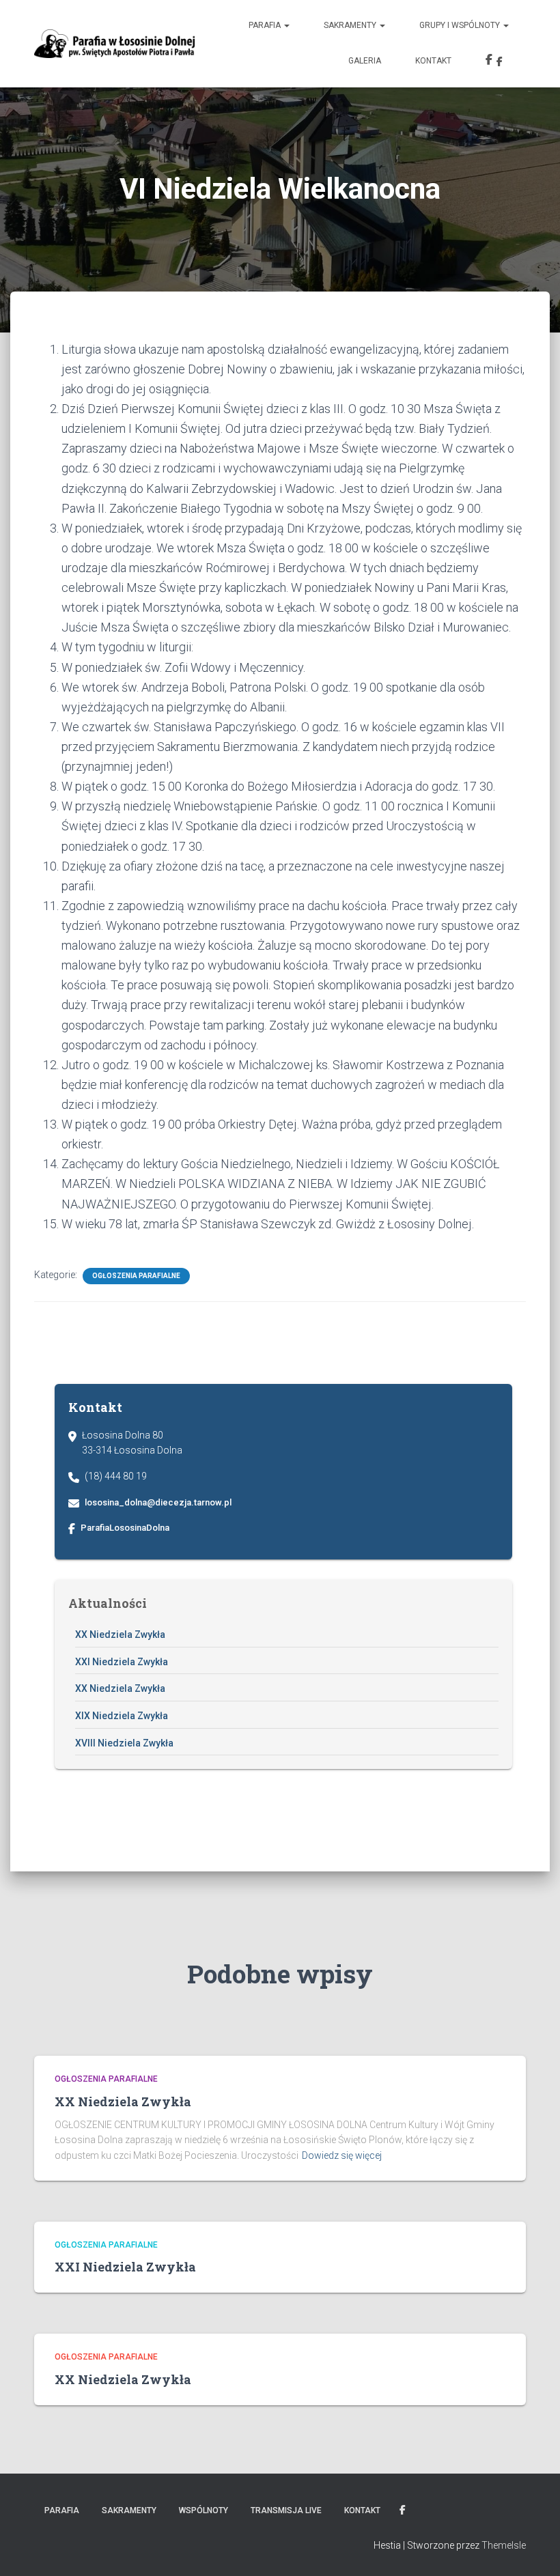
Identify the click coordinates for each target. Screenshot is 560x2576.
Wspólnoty (204, 2510)
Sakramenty (351, 25)
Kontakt (433, 61)
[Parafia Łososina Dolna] (114, 44)
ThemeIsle (504, 2545)
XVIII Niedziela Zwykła (124, 1743)
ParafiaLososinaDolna (125, 1528)
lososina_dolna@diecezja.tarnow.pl (158, 1502)
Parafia (266, 25)
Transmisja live (286, 2510)
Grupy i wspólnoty (461, 25)
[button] (286, 25)
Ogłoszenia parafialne (136, 1276)
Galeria (365, 61)
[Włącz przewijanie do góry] (533, 2549)
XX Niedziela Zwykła (120, 1634)
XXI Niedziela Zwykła (122, 1662)
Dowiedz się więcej (342, 2155)
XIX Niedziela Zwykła (122, 1716)
